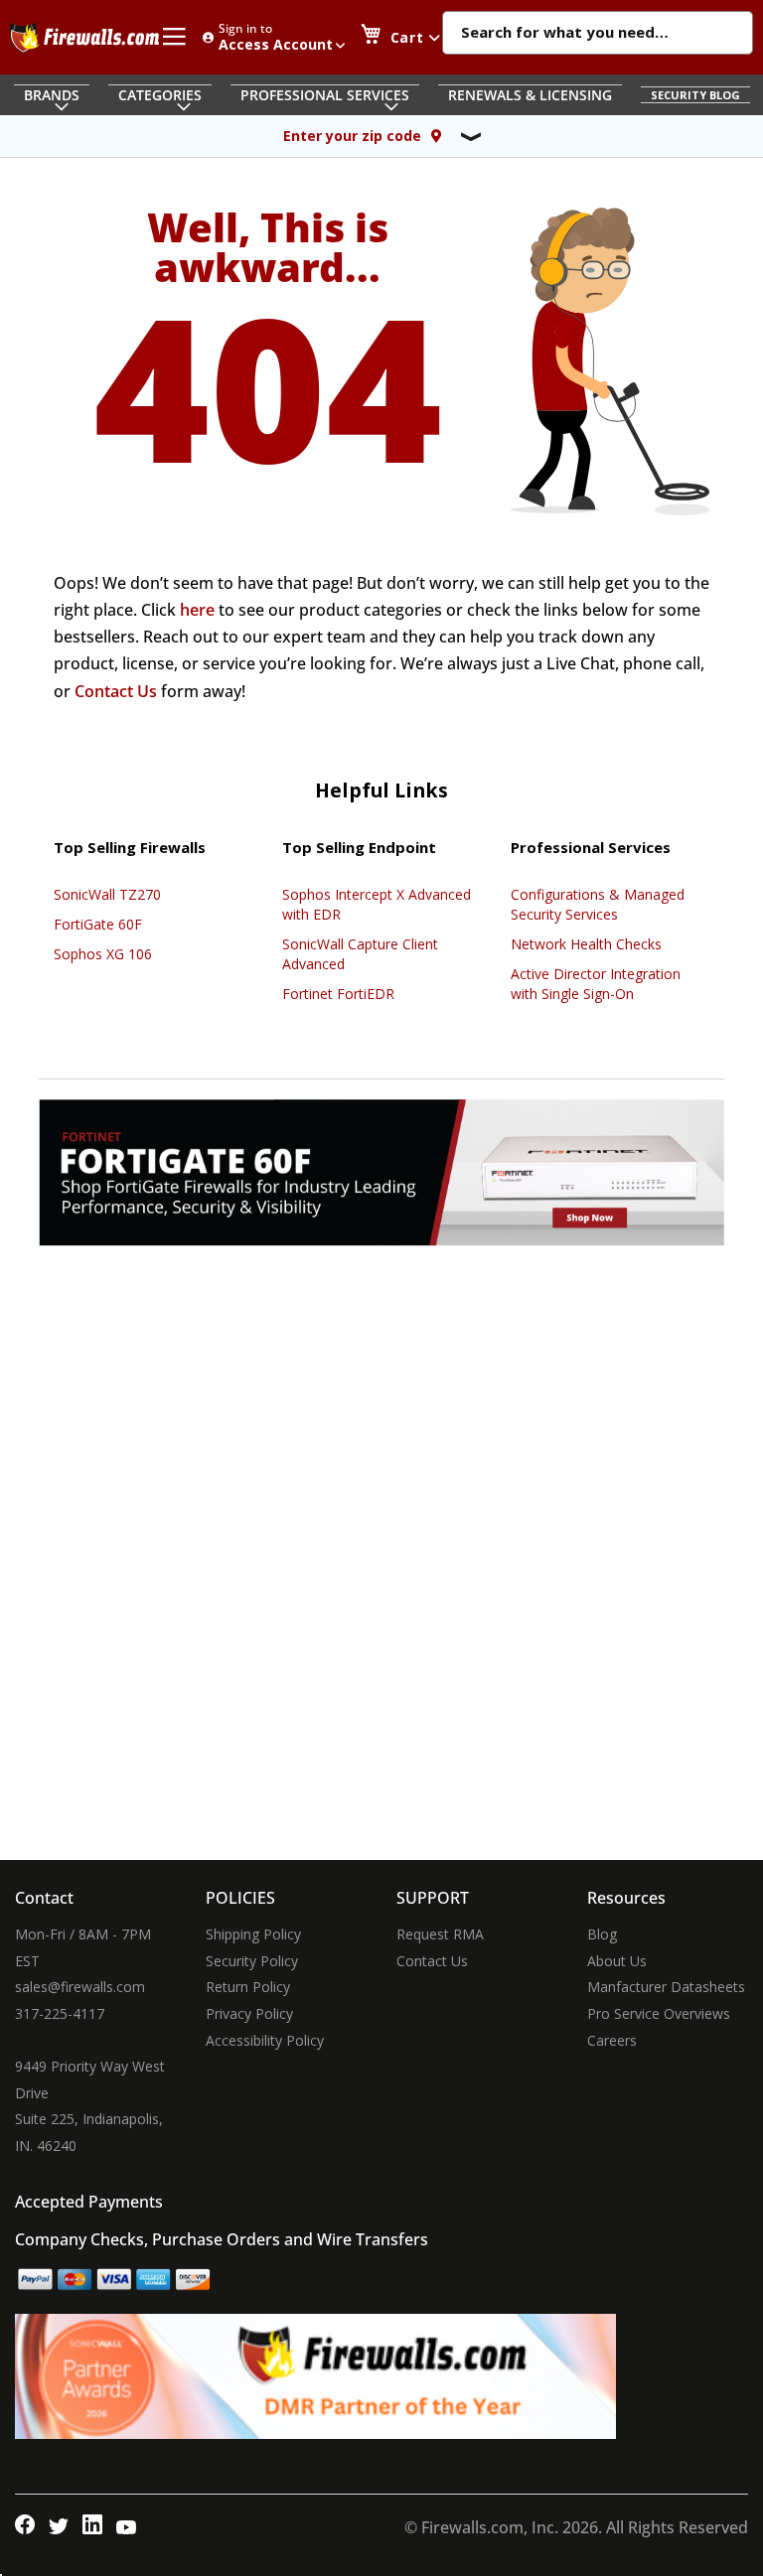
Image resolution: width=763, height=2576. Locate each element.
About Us (617, 1961)
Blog (602, 1934)
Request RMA (440, 1934)
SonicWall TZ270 (107, 894)
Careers (612, 2040)
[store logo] (84, 38)
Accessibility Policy (265, 2040)
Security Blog (695, 95)
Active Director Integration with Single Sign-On (596, 984)
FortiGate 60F (98, 924)
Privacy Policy (249, 2013)
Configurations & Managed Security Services (598, 904)
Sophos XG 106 (103, 954)
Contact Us (116, 691)
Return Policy (248, 1987)
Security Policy (252, 1961)
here (197, 610)
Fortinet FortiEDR (338, 994)
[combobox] (598, 34)
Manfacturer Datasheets (666, 1987)
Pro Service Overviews (659, 2013)
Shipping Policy (253, 1934)
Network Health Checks (586, 944)
